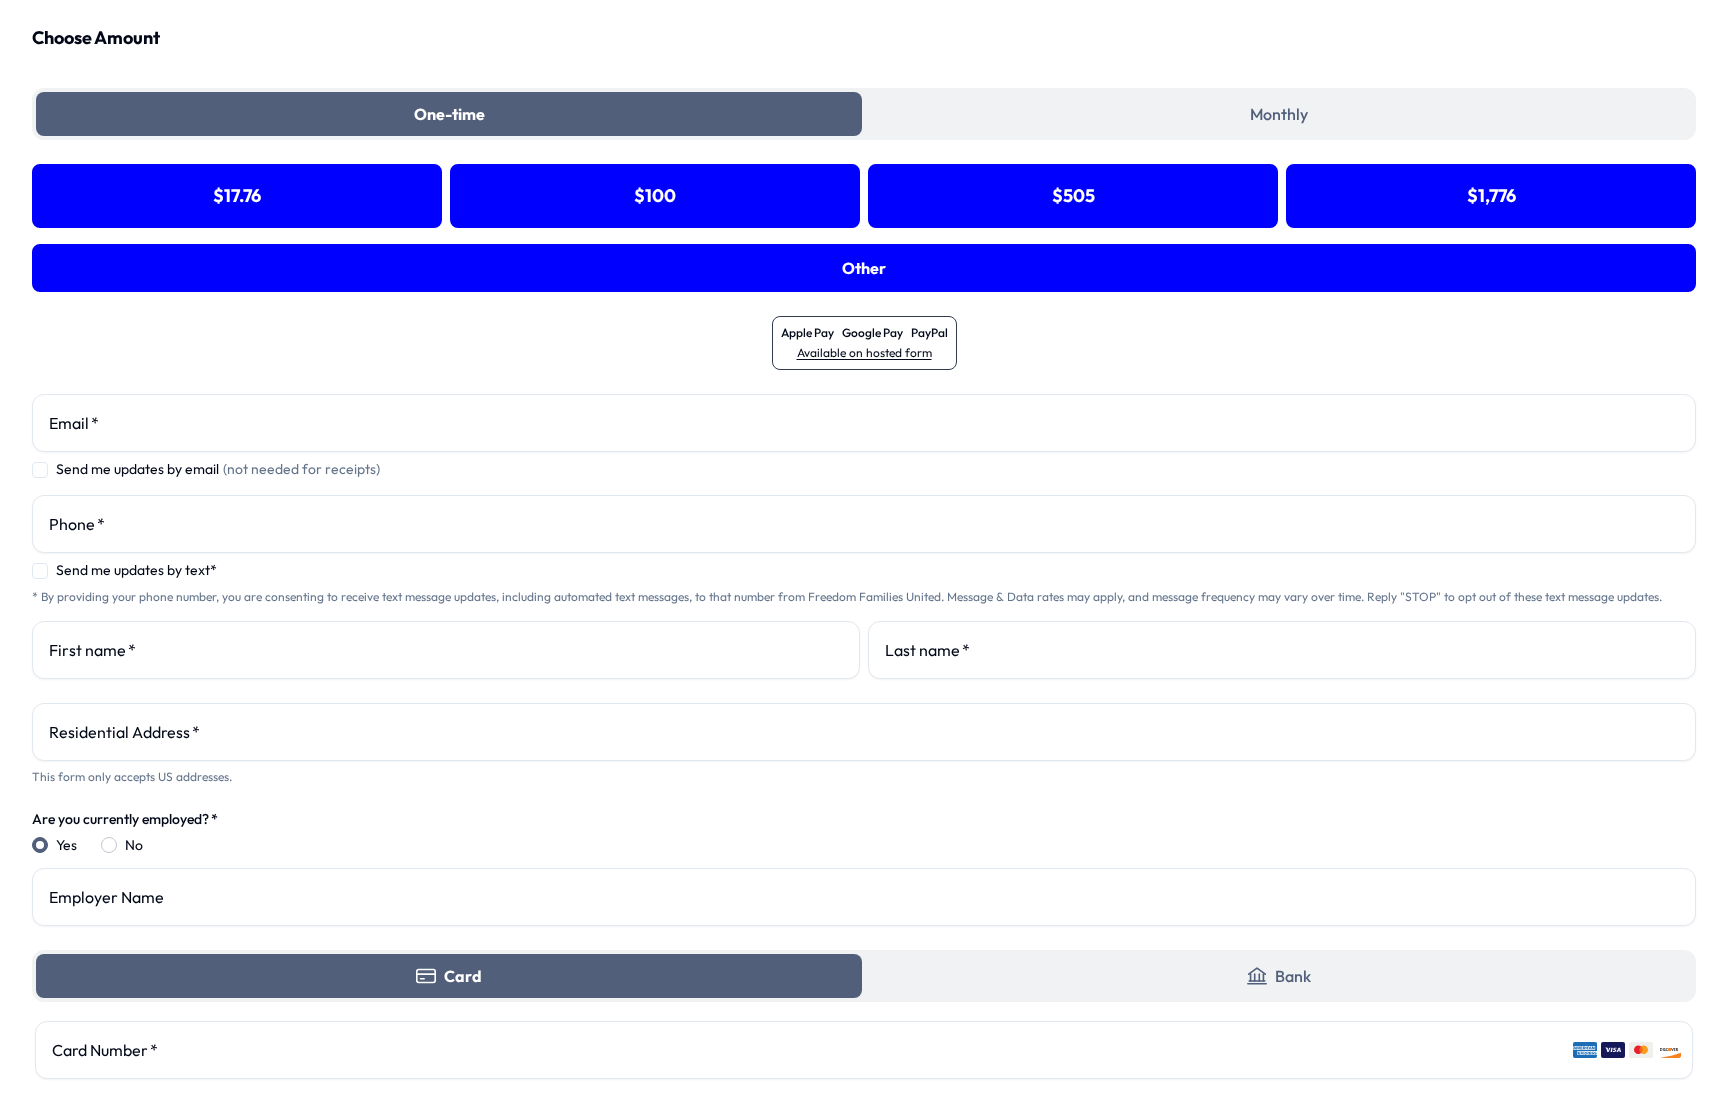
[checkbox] (40, 470)
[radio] (449, 976)
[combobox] (864, 732)
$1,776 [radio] (1491, 195)
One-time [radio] (449, 114)
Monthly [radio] (1279, 114)
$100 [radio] (655, 195)
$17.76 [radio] (237, 195)
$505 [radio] (1073, 195)
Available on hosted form (864, 352)
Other (864, 268)
